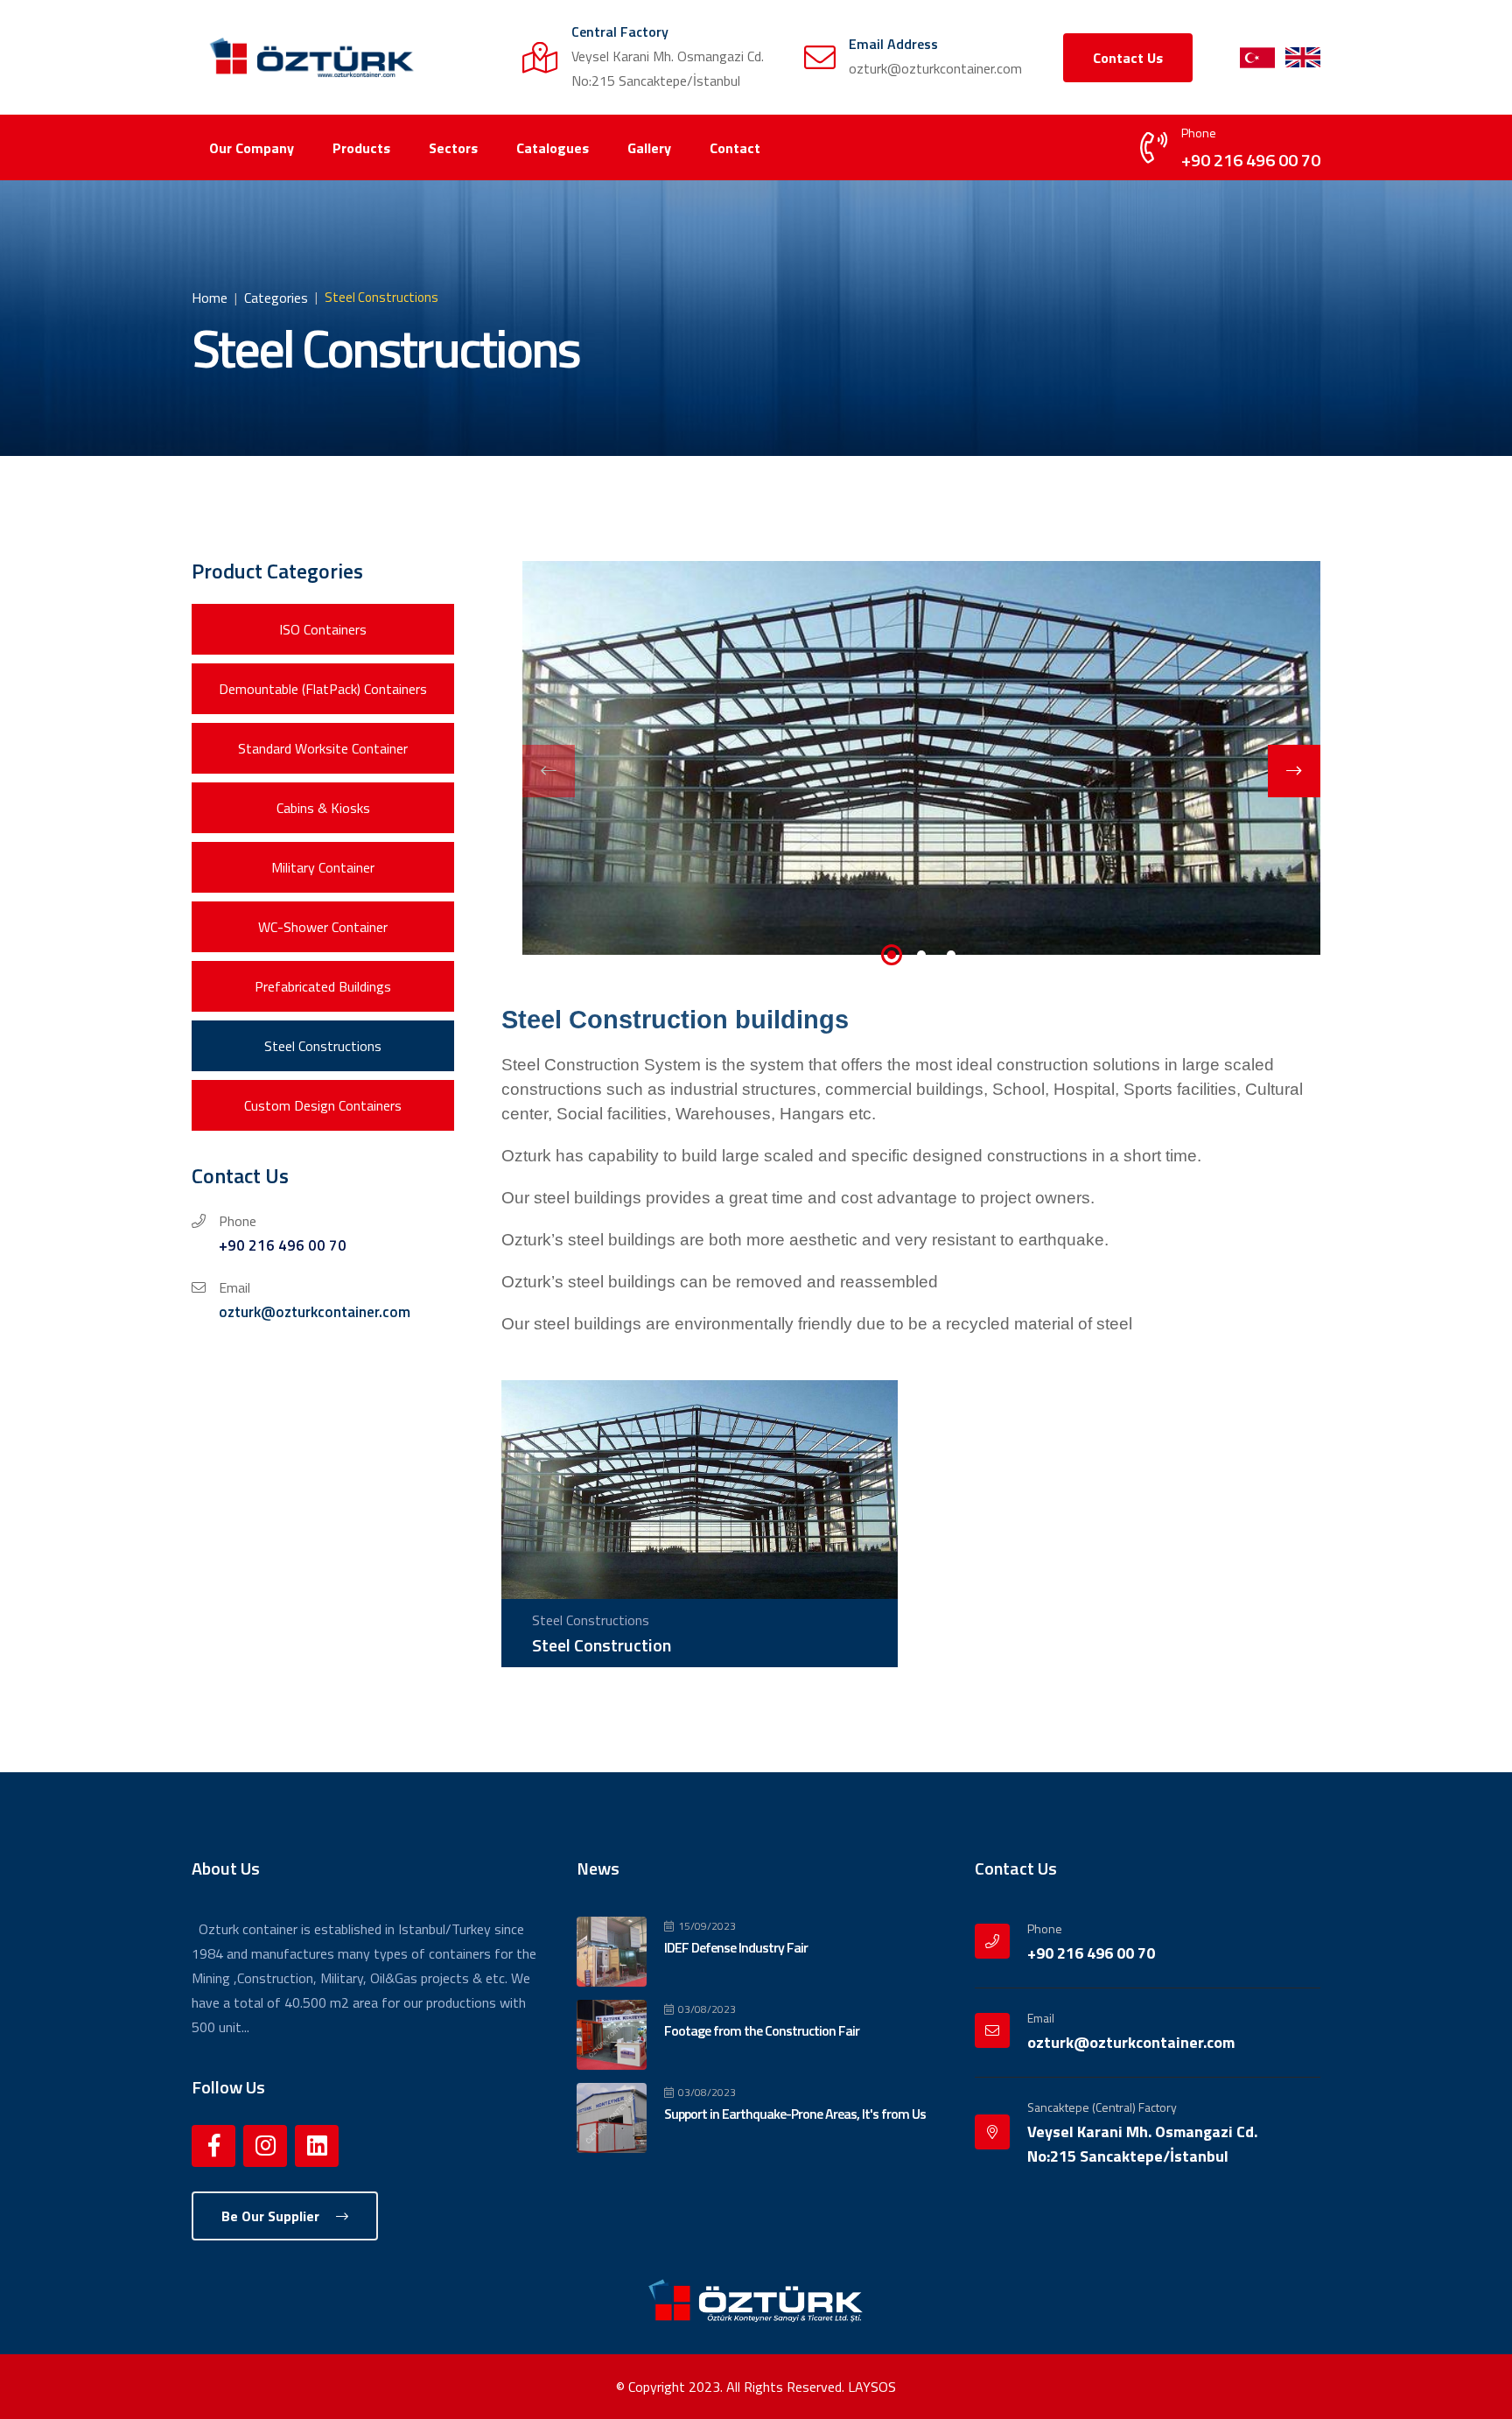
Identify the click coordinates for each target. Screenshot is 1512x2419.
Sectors (453, 148)
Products (361, 148)
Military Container (323, 867)
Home (210, 298)
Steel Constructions (323, 1046)
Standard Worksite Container (323, 748)
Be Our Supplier (272, 2216)
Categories (276, 298)
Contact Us (1128, 58)
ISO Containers (323, 629)
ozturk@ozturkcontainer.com (315, 1312)
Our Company (252, 148)
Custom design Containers (323, 1105)
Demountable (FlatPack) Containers (323, 689)
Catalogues (553, 148)
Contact (735, 148)
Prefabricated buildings (323, 986)
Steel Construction (602, 1645)
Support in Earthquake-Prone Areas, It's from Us (795, 2114)
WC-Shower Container (323, 927)
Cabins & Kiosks (323, 808)
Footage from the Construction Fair (762, 2030)
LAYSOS (872, 2387)
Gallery (649, 148)
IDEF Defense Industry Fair (736, 1947)
